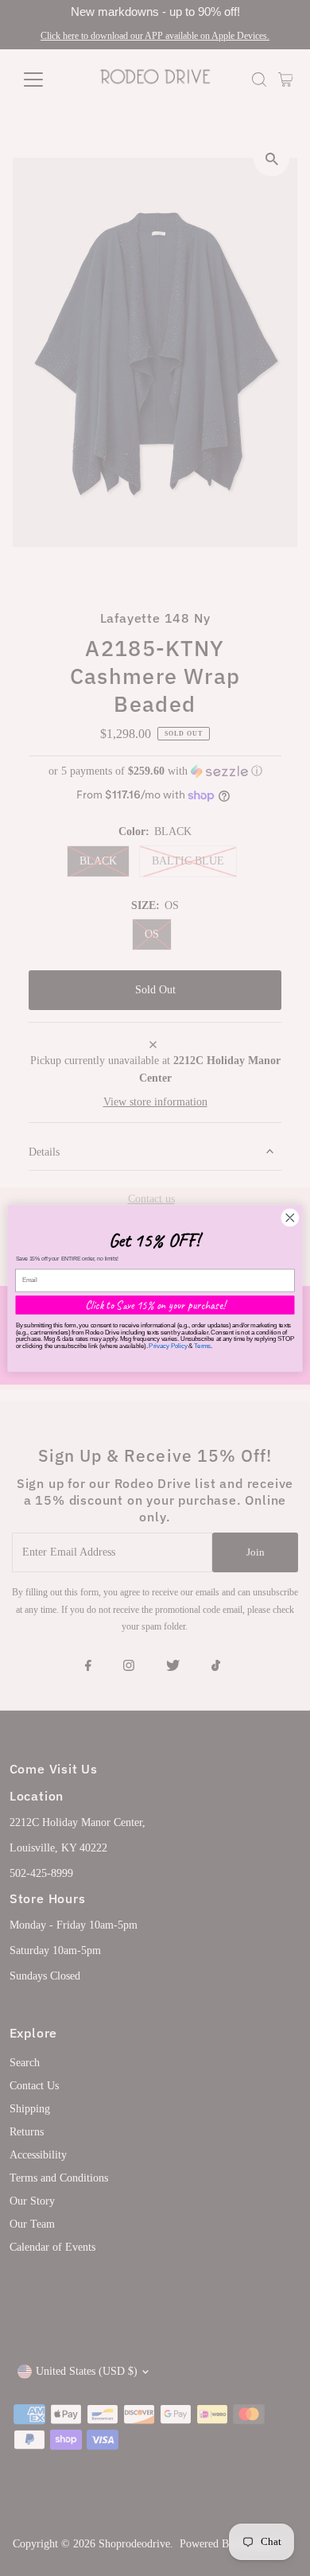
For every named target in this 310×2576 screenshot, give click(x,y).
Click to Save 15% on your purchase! (155, 1304)
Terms (202, 1345)
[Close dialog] (290, 1218)
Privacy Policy (168, 1345)
